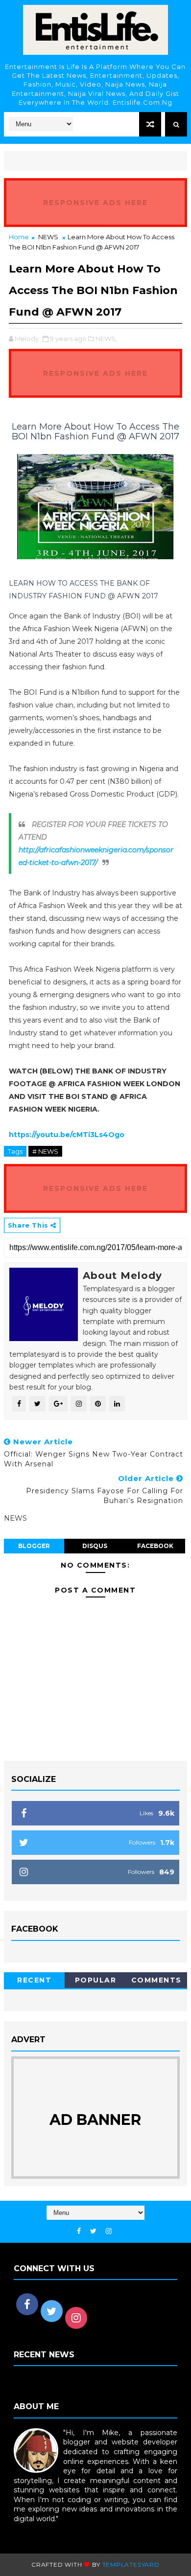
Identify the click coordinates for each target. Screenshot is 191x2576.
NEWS (48, 237)
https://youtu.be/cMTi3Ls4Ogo (67, 1135)
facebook (155, 1546)
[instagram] (109, 2231)
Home (19, 237)
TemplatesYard (131, 2565)
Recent (34, 1980)
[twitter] (93, 2231)
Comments (156, 1980)
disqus (95, 1546)
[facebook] (79, 2231)
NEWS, (106, 339)
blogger (34, 1546)
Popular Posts (96, 1982)
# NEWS (45, 1151)
